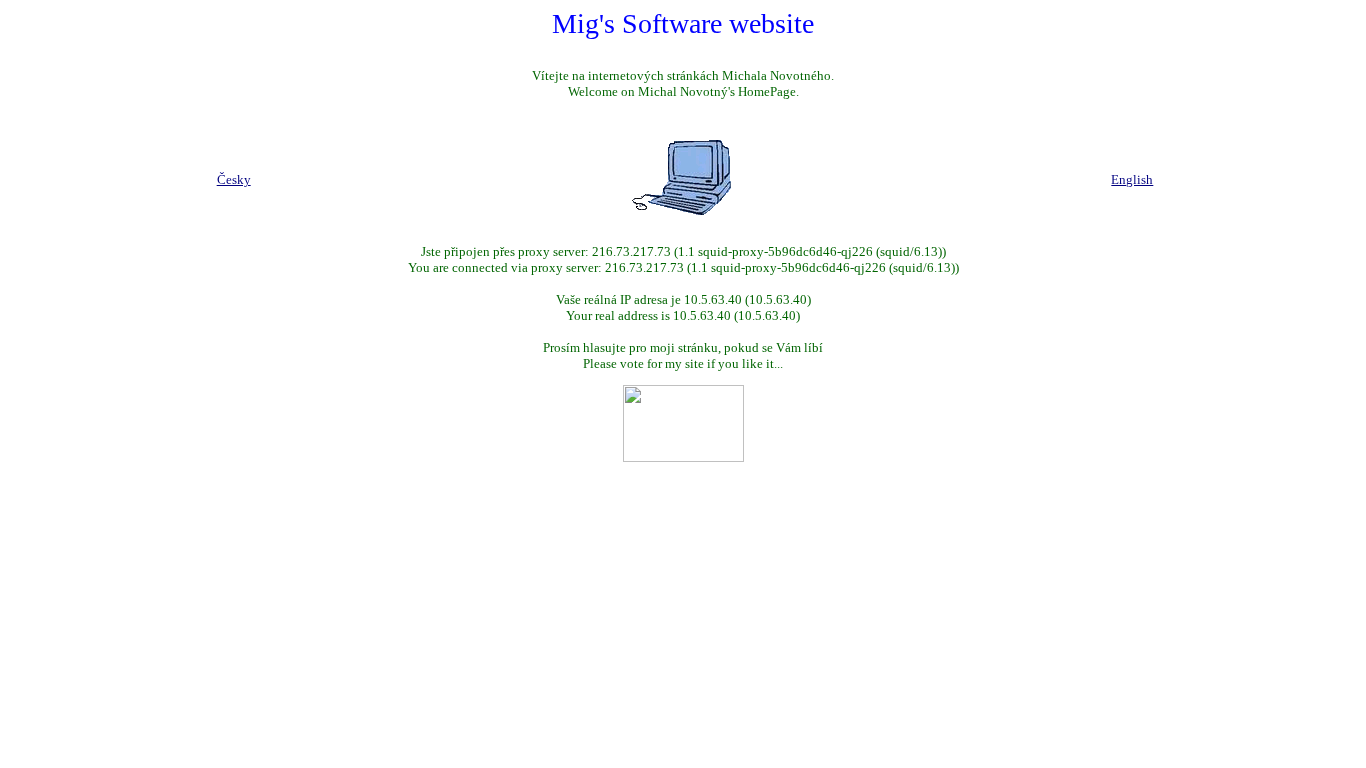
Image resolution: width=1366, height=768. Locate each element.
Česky (234, 179)
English (1132, 179)
